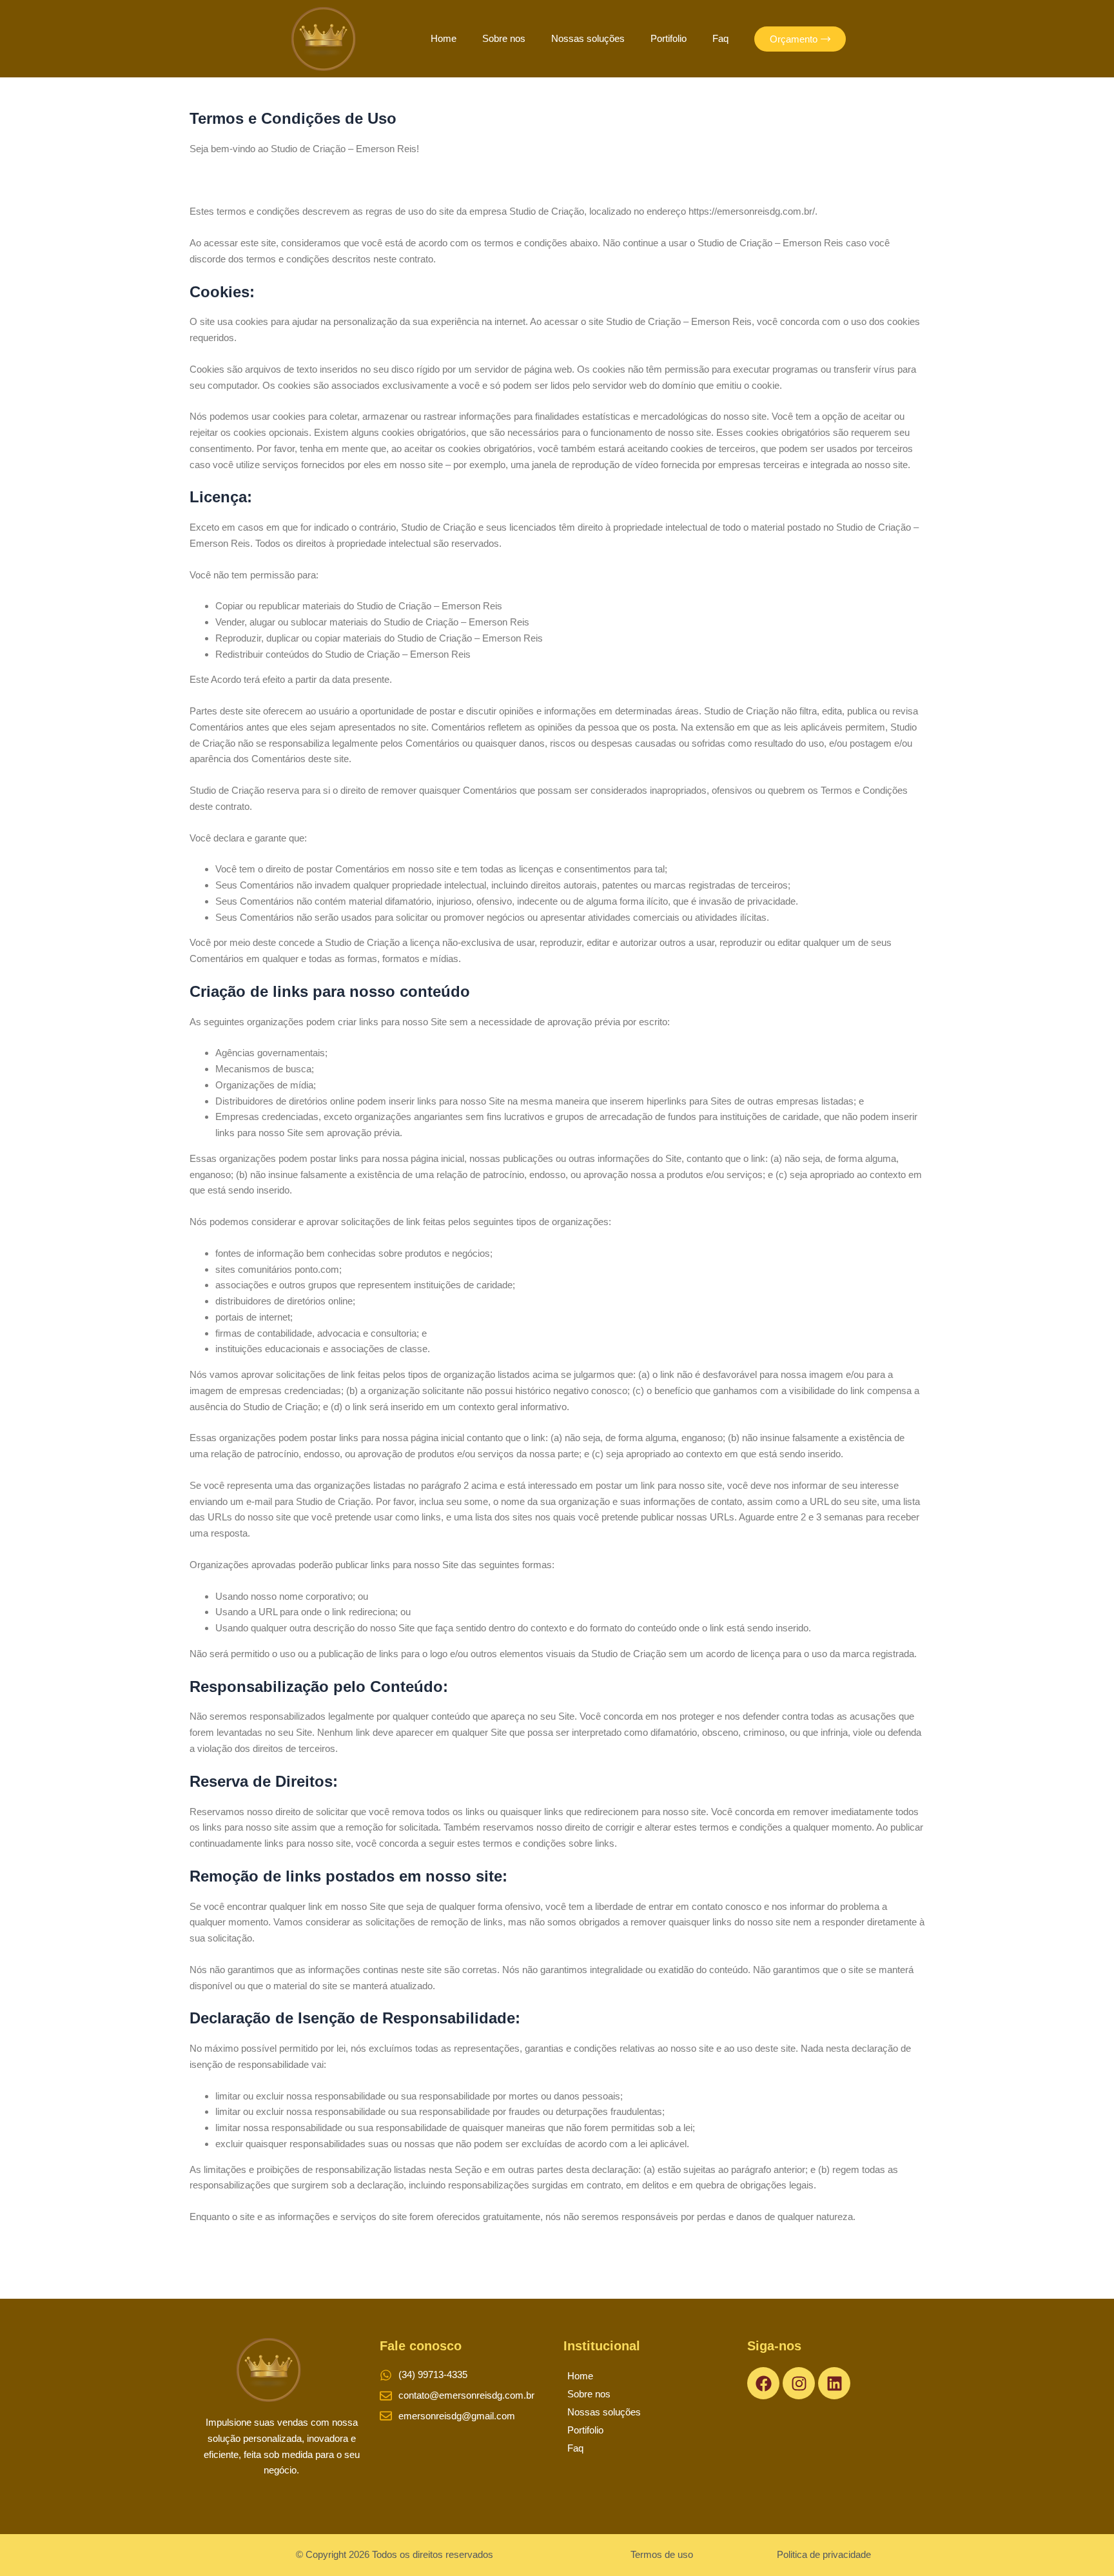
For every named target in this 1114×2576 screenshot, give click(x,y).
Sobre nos (504, 38)
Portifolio (669, 38)
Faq (720, 38)
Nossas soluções (588, 38)
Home (444, 38)
